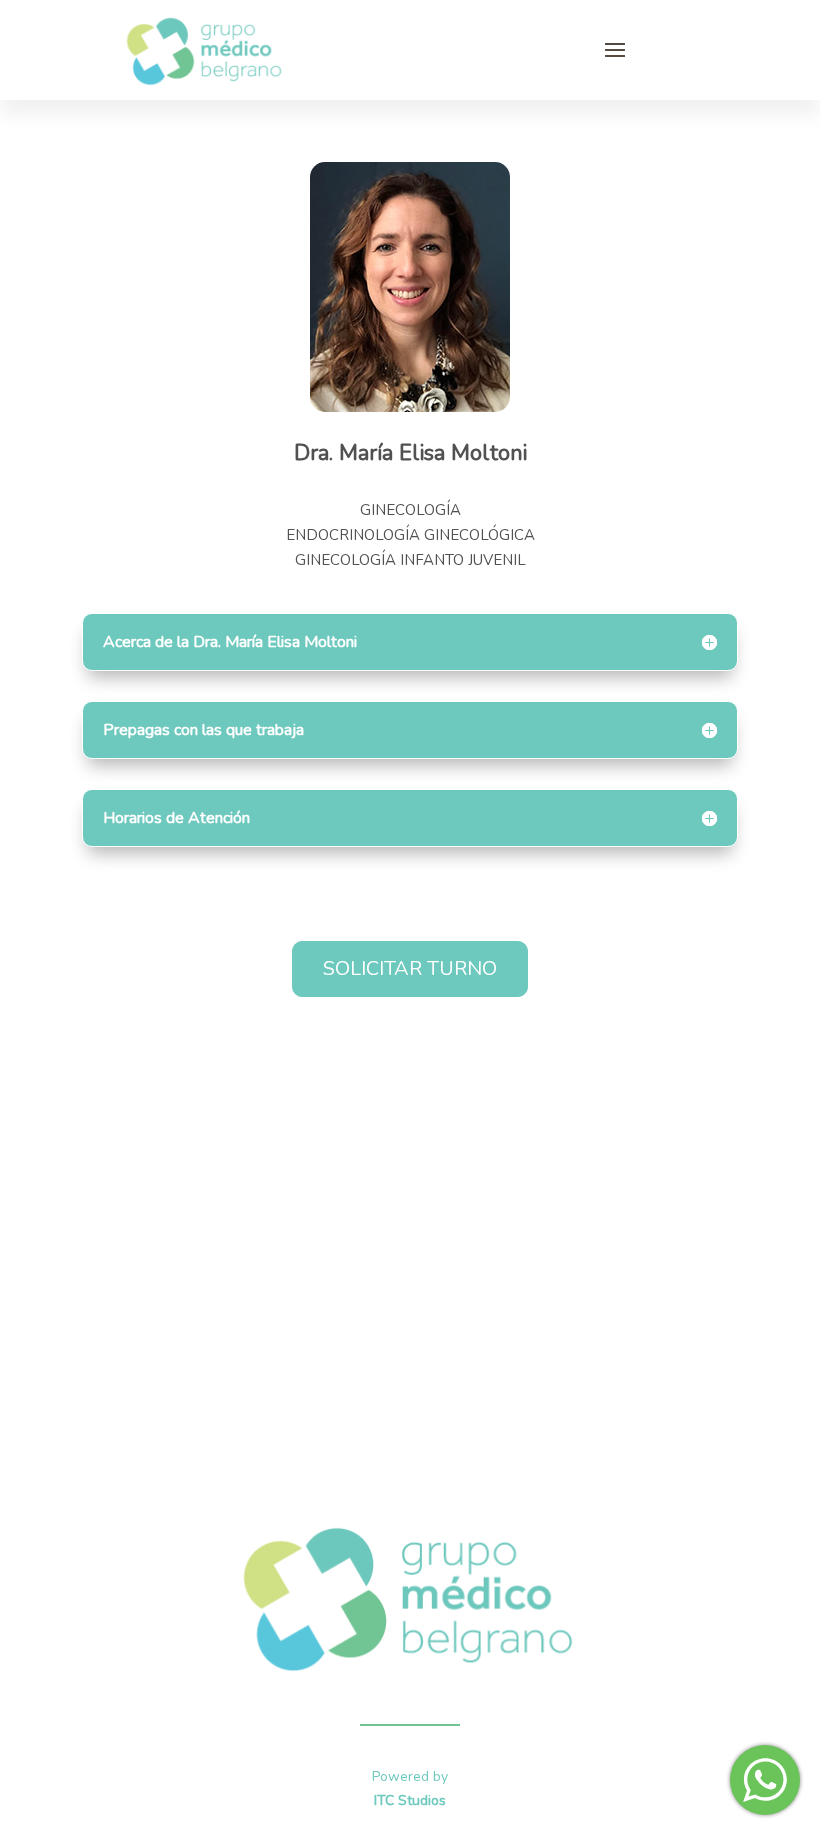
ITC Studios (410, 1800)
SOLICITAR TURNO (410, 968)
